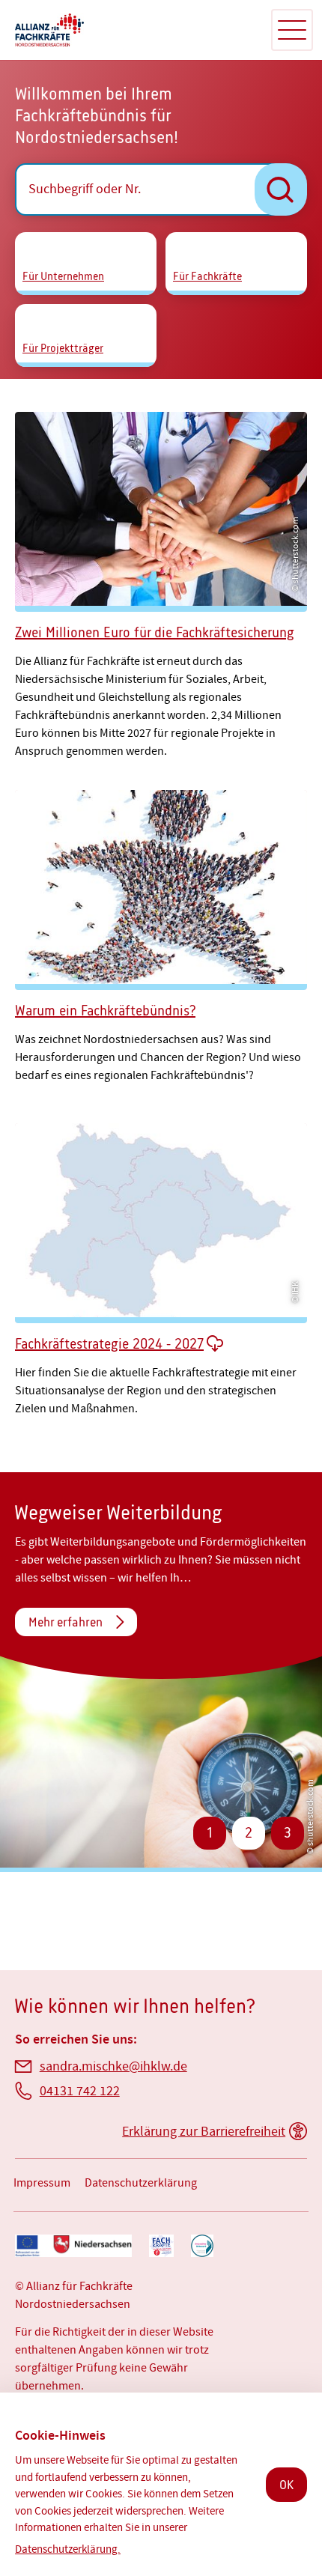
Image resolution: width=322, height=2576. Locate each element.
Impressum (42, 2183)
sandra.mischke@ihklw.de (113, 2066)
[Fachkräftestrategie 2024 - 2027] (161, 1265)
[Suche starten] (281, 189)
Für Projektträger (63, 348)
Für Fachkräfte (207, 276)
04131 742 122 (80, 2091)
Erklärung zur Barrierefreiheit (204, 2132)
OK (286, 2485)
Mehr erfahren (66, 1622)
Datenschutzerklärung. (68, 2549)
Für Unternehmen (63, 276)
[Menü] (292, 30)
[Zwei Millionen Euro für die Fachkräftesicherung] (161, 581)
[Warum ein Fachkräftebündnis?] (161, 936)
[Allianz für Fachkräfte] (135, 30)
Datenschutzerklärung (141, 2183)
